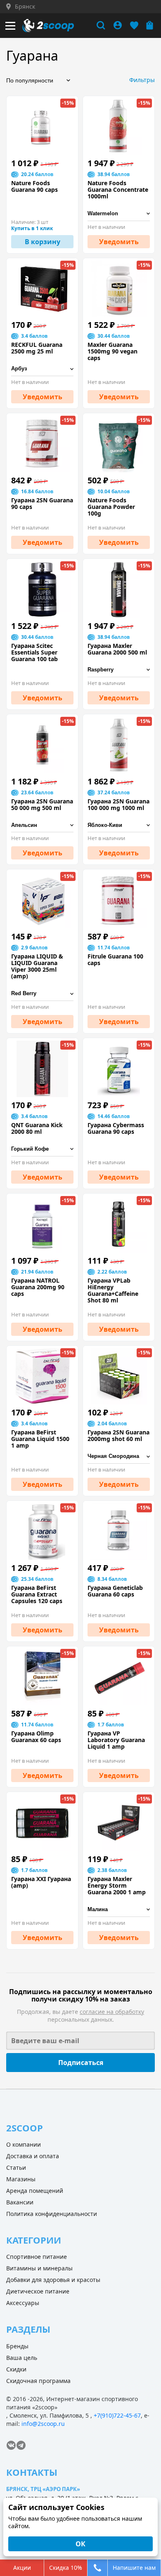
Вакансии (20, 2202)
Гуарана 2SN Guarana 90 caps (42, 504)
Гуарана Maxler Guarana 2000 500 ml (117, 649)
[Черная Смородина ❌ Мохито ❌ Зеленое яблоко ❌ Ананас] (119, 1456)
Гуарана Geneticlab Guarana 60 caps (115, 1591)
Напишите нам (134, 2568)
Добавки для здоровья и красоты (53, 2280)
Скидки (16, 2369)
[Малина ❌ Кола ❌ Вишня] (119, 1910)
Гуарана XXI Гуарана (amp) (41, 1882)
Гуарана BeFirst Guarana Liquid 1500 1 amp (40, 1439)
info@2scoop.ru (43, 2424)
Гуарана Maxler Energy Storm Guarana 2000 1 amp (117, 1886)
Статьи (16, 2167)
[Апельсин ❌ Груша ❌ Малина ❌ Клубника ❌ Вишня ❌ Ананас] (42, 825)
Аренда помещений (35, 2191)
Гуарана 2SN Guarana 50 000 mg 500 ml (42, 805)
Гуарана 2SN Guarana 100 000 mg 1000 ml (118, 805)
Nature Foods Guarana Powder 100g (111, 507)
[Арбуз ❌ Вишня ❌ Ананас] (42, 369)
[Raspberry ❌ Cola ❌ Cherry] (119, 670)
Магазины (21, 2179)
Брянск (25, 7)
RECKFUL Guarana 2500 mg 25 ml (37, 348)
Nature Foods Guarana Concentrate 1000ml (118, 190)
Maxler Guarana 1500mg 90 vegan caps (112, 351)
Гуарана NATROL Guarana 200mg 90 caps (38, 1287)
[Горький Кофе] (42, 1149)
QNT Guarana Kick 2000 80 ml (37, 1128)
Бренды (17, 2346)
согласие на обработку (112, 2012)
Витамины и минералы (39, 2268)
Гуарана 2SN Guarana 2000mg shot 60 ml (118, 1436)
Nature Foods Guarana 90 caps (34, 186)
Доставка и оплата (33, 2156)
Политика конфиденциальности (52, 2214)
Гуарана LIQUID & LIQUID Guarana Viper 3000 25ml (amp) (37, 966)
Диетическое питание (38, 2291)
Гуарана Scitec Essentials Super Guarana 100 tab (34, 652)
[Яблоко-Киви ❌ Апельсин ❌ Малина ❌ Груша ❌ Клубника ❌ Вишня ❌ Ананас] (119, 825)
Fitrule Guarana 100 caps (115, 960)
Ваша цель (22, 2358)
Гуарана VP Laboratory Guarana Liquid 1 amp (116, 1740)
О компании (24, 2144)
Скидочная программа (38, 2381)
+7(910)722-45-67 (117, 2415)
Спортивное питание (37, 2257)
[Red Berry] (42, 994)
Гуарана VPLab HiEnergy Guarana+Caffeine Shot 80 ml (113, 1290)
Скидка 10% (66, 2568)
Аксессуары (23, 2303)
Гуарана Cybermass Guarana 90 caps (116, 1128)
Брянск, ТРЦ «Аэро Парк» (43, 2489)
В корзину (43, 242)
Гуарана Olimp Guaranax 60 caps (36, 1737)
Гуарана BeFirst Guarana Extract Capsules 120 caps (37, 1594)
